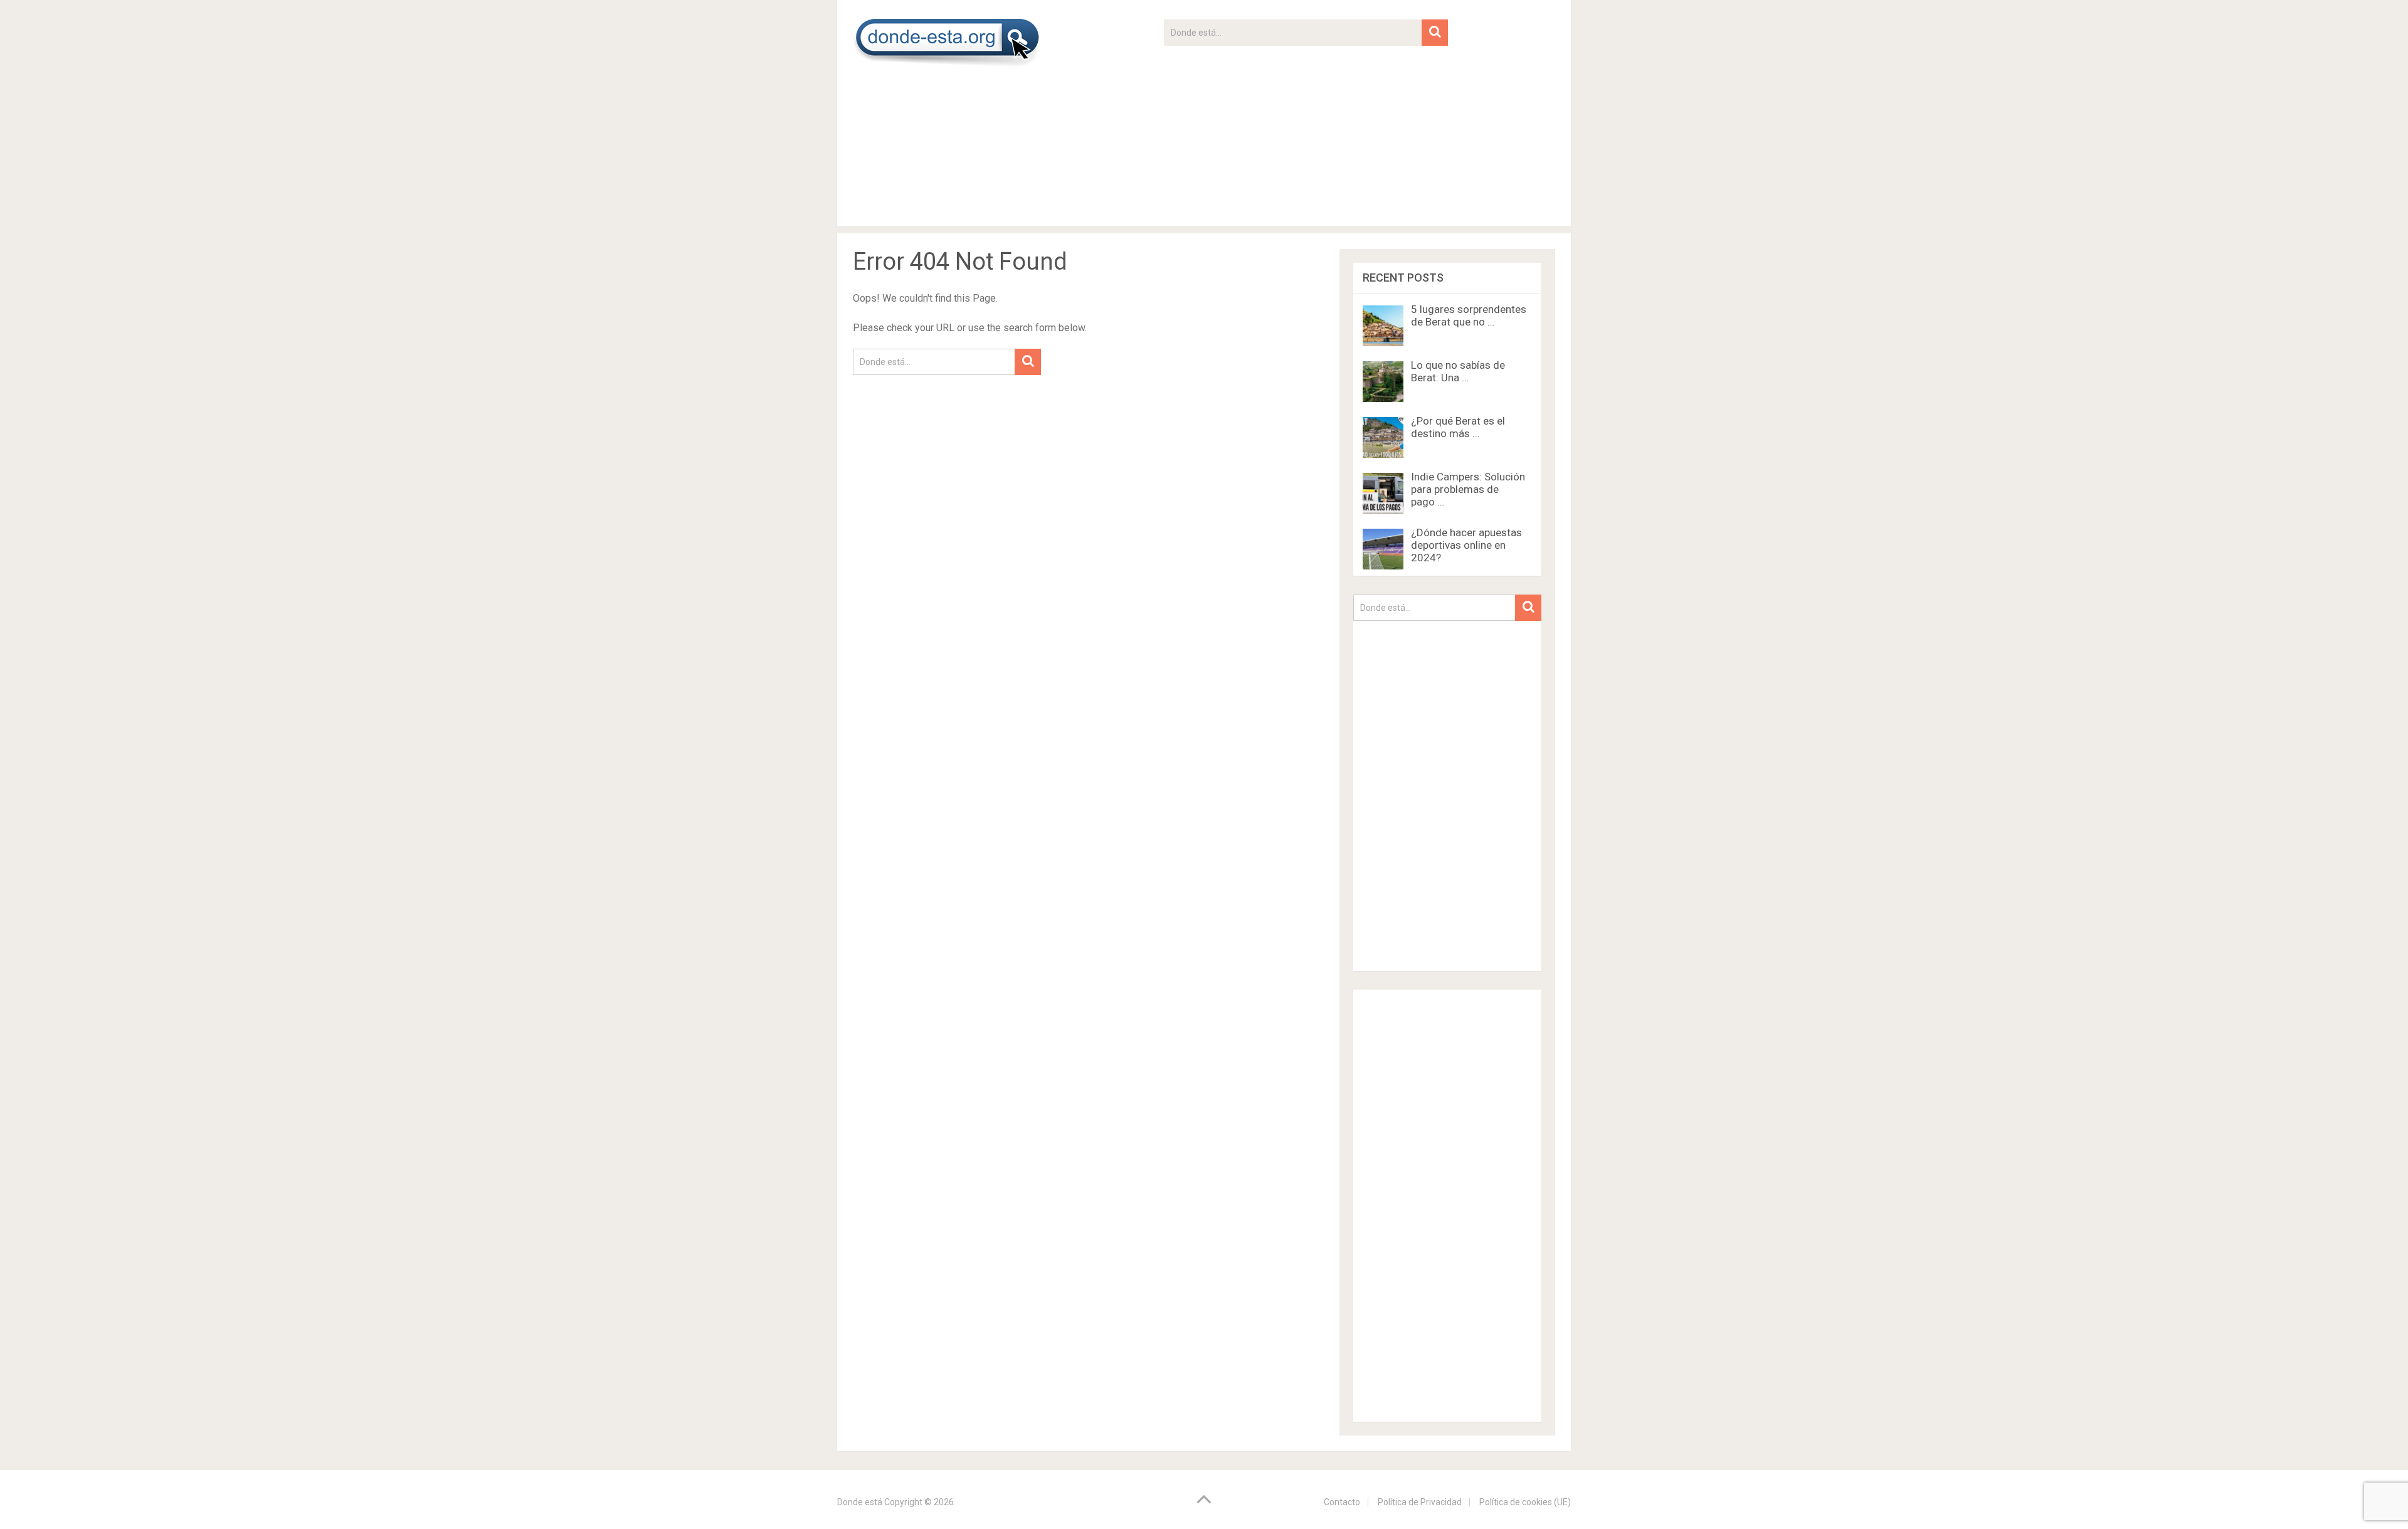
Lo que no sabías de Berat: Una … (1458, 371)
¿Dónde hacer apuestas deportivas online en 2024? (1466, 545)
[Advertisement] (1306, 134)
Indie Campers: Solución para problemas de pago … (1468, 489)
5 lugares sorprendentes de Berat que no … (1469, 315)
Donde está (860, 1502)
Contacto (1342, 1502)
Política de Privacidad (1420, 1502)
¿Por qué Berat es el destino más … (1458, 427)
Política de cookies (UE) (1525, 1502)
